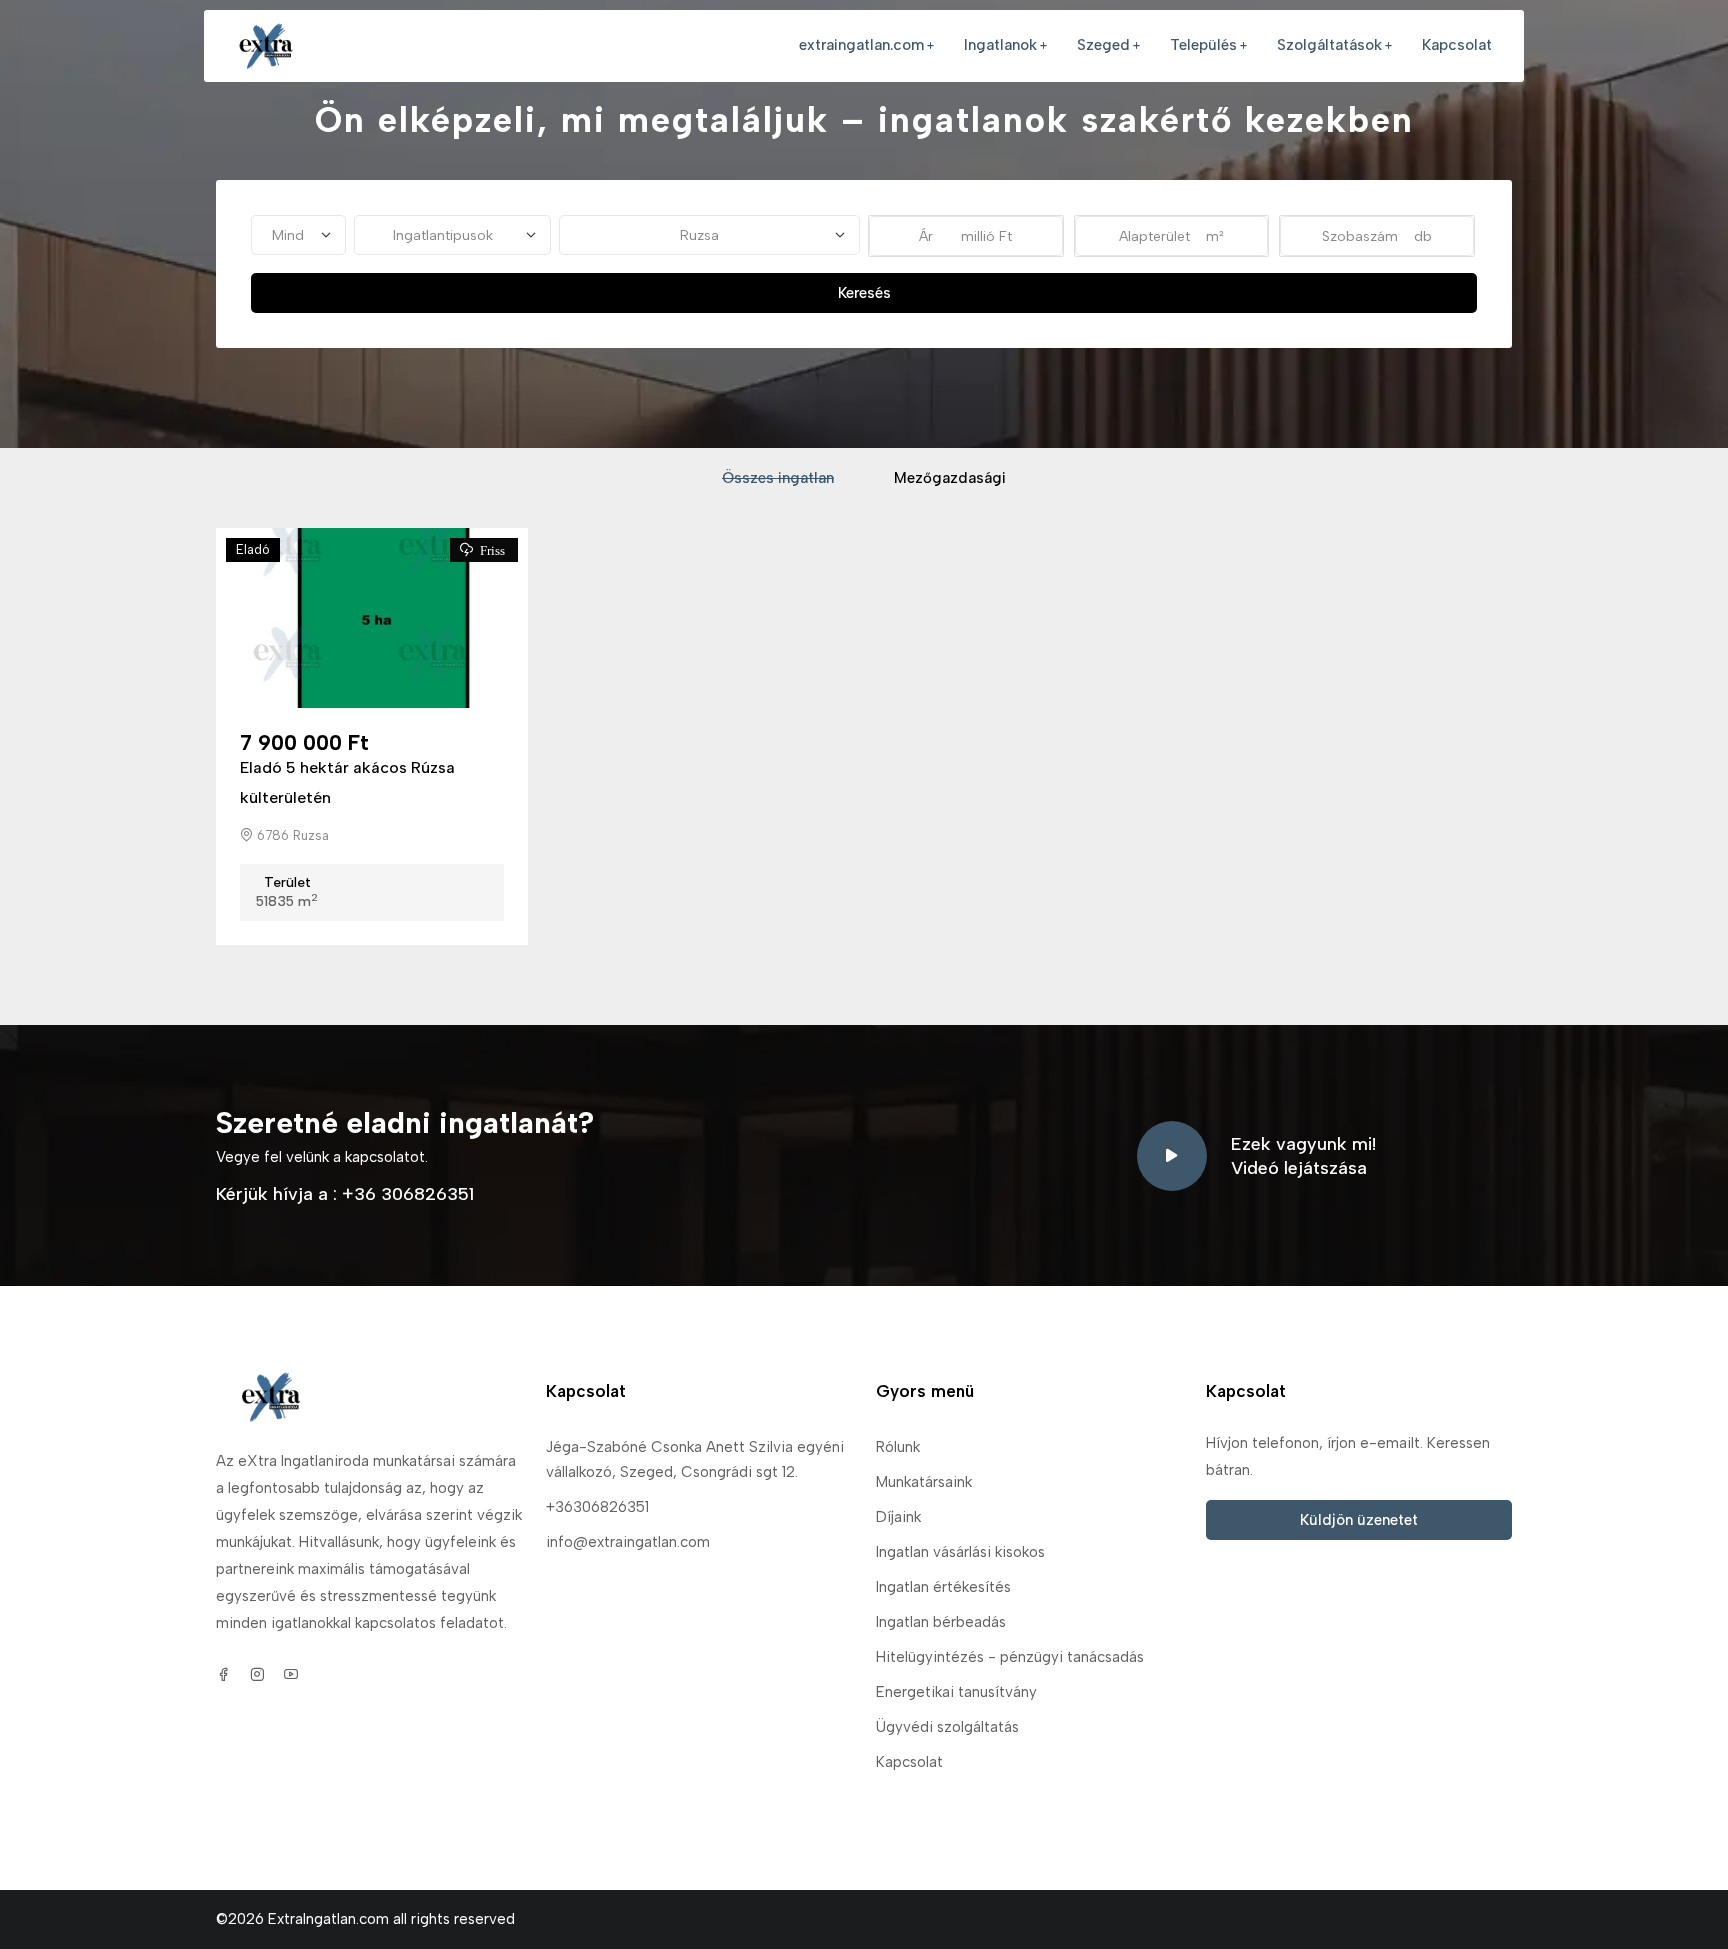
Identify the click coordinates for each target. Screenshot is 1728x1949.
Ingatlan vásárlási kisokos (960, 1552)
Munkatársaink (924, 1482)
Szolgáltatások (1329, 45)
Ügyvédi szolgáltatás (947, 1727)
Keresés (864, 293)
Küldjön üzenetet (1359, 1520)
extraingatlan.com (861, 45)
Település (1203, 45)
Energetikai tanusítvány (956, 1692)
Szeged (1103, 45)
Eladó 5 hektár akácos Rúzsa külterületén (347, 782)
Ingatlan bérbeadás (941, 1622)
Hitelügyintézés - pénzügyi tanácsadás (1010, 1657)
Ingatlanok (1000, 45)
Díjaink (898, 1517)
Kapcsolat (1457, 45)
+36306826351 (597, 1507)
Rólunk (898, 1447)
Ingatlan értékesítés (943, 1587)
